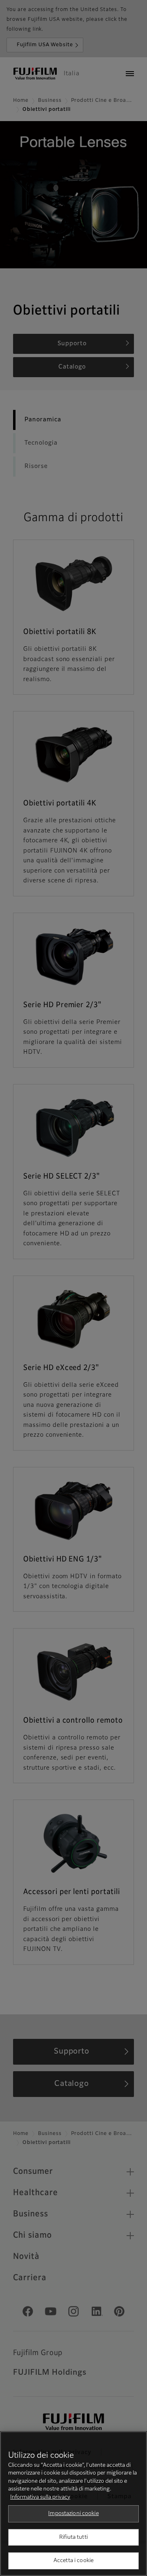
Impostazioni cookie (73, 2514)
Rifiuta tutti (73, 2537)
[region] (73, 2504)
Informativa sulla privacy (40, 2497)
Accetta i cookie (73, 2561)
